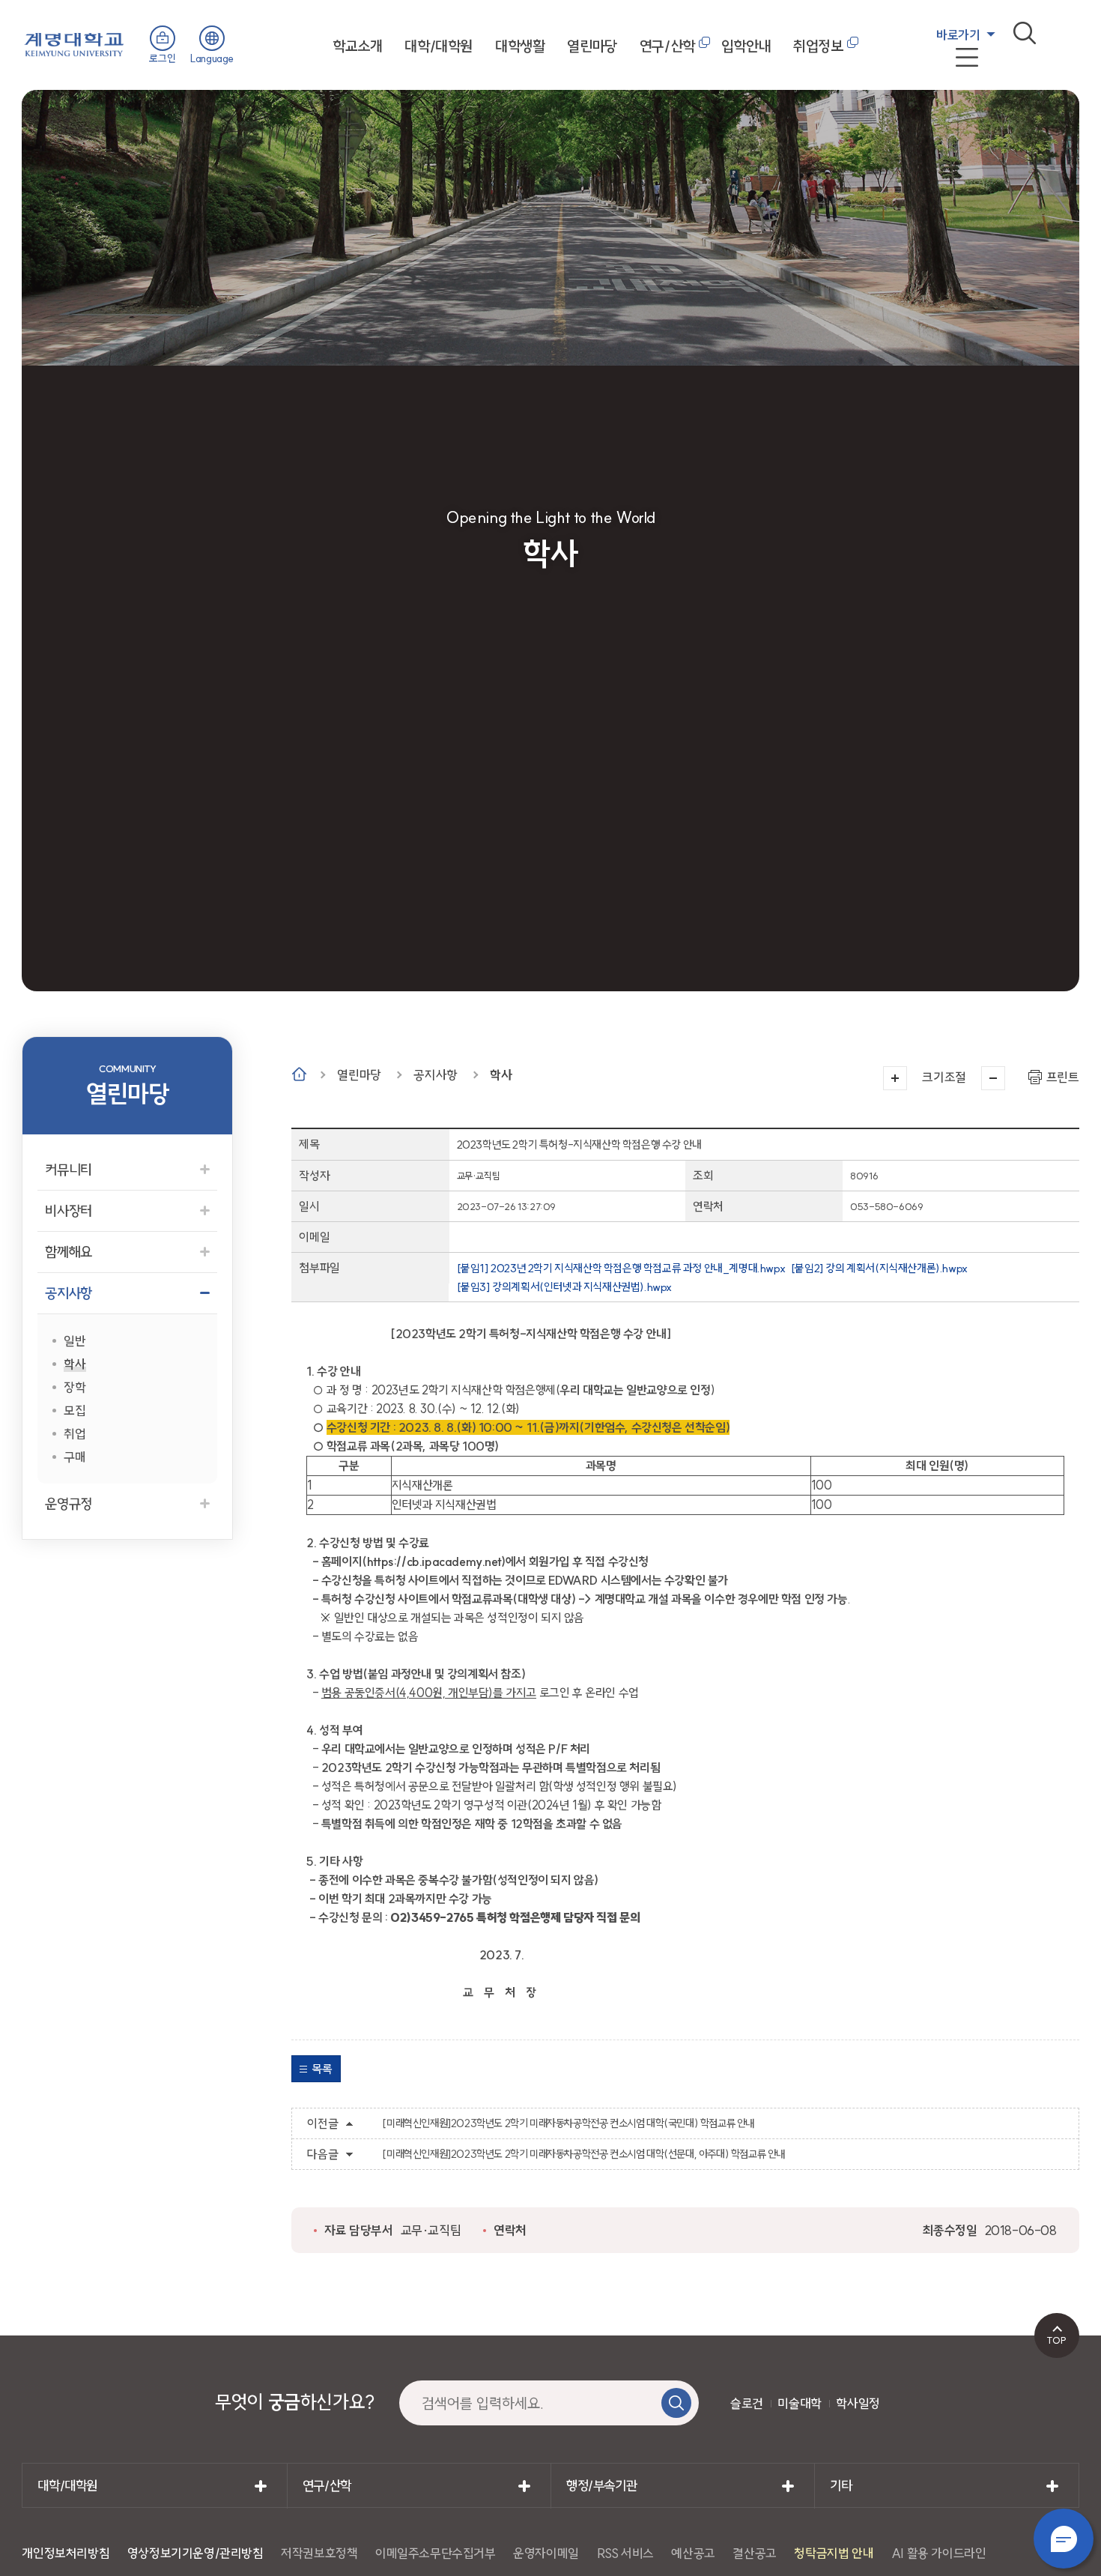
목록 (322, 2069)
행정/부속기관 (601, 2486)
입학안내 (746, 46)
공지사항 (435, 1075)
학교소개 (357, 46)
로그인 (162, 58)
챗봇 (1064, 2539)
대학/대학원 (439, 46)
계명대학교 (74, 43)
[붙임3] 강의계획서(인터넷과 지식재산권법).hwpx (564, 1287)
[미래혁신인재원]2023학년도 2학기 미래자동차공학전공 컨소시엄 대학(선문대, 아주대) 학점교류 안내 (583, 2154)
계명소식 (954, 105)
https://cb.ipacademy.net (434, 1561)
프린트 (1063, 1077)
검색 (1025, 33)
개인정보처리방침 (66, 2553)
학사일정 (858, 2403)
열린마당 (592, 46)
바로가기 (958, 35)
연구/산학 (667, 46)
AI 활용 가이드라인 (939, 2553)
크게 (895, 1078)
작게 (993, 1078)
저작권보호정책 (319, 2553)
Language (212, 58)
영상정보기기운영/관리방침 (195, 2553)
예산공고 (693, 2553)
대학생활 (520, 46)
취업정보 (818, 46)
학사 (501, 1075)
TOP (1056, 2340)
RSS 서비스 (625, 2553)
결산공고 (754, 2553)
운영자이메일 (546, 2553)
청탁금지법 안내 (834, 2553)
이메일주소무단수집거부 (436, 2553)
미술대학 (799, 2403)
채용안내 (954, 87)
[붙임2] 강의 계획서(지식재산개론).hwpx (879, 1268)
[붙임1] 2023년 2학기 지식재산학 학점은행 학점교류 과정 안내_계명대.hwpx (621, 1268)
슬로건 (747, 2403)
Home (299, 1074)
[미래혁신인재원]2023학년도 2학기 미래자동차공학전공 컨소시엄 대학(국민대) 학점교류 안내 (568, 2123)
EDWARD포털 (969, 69)
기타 (841, 2486)
